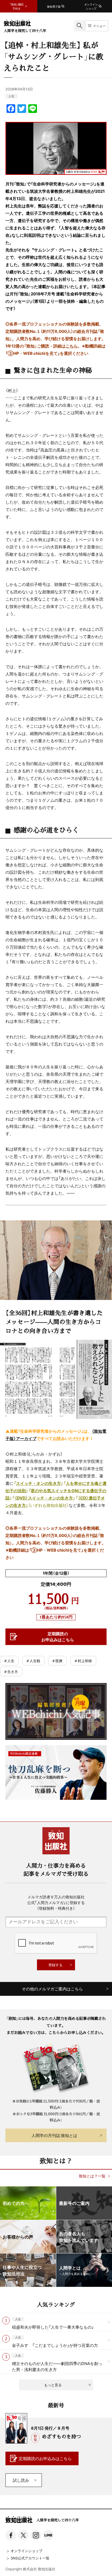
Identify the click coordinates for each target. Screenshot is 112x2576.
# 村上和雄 (83, 1661)
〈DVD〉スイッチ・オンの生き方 (44, 1498)
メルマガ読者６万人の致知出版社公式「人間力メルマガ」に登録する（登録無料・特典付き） (56, 1902)
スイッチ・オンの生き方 (38, 1483)
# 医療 (57, 1661)
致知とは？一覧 (92, 2176)
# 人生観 (33, 1661)
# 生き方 (11, 1671)
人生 (11, 96)
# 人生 (9, 1661)
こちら (72, 346)
